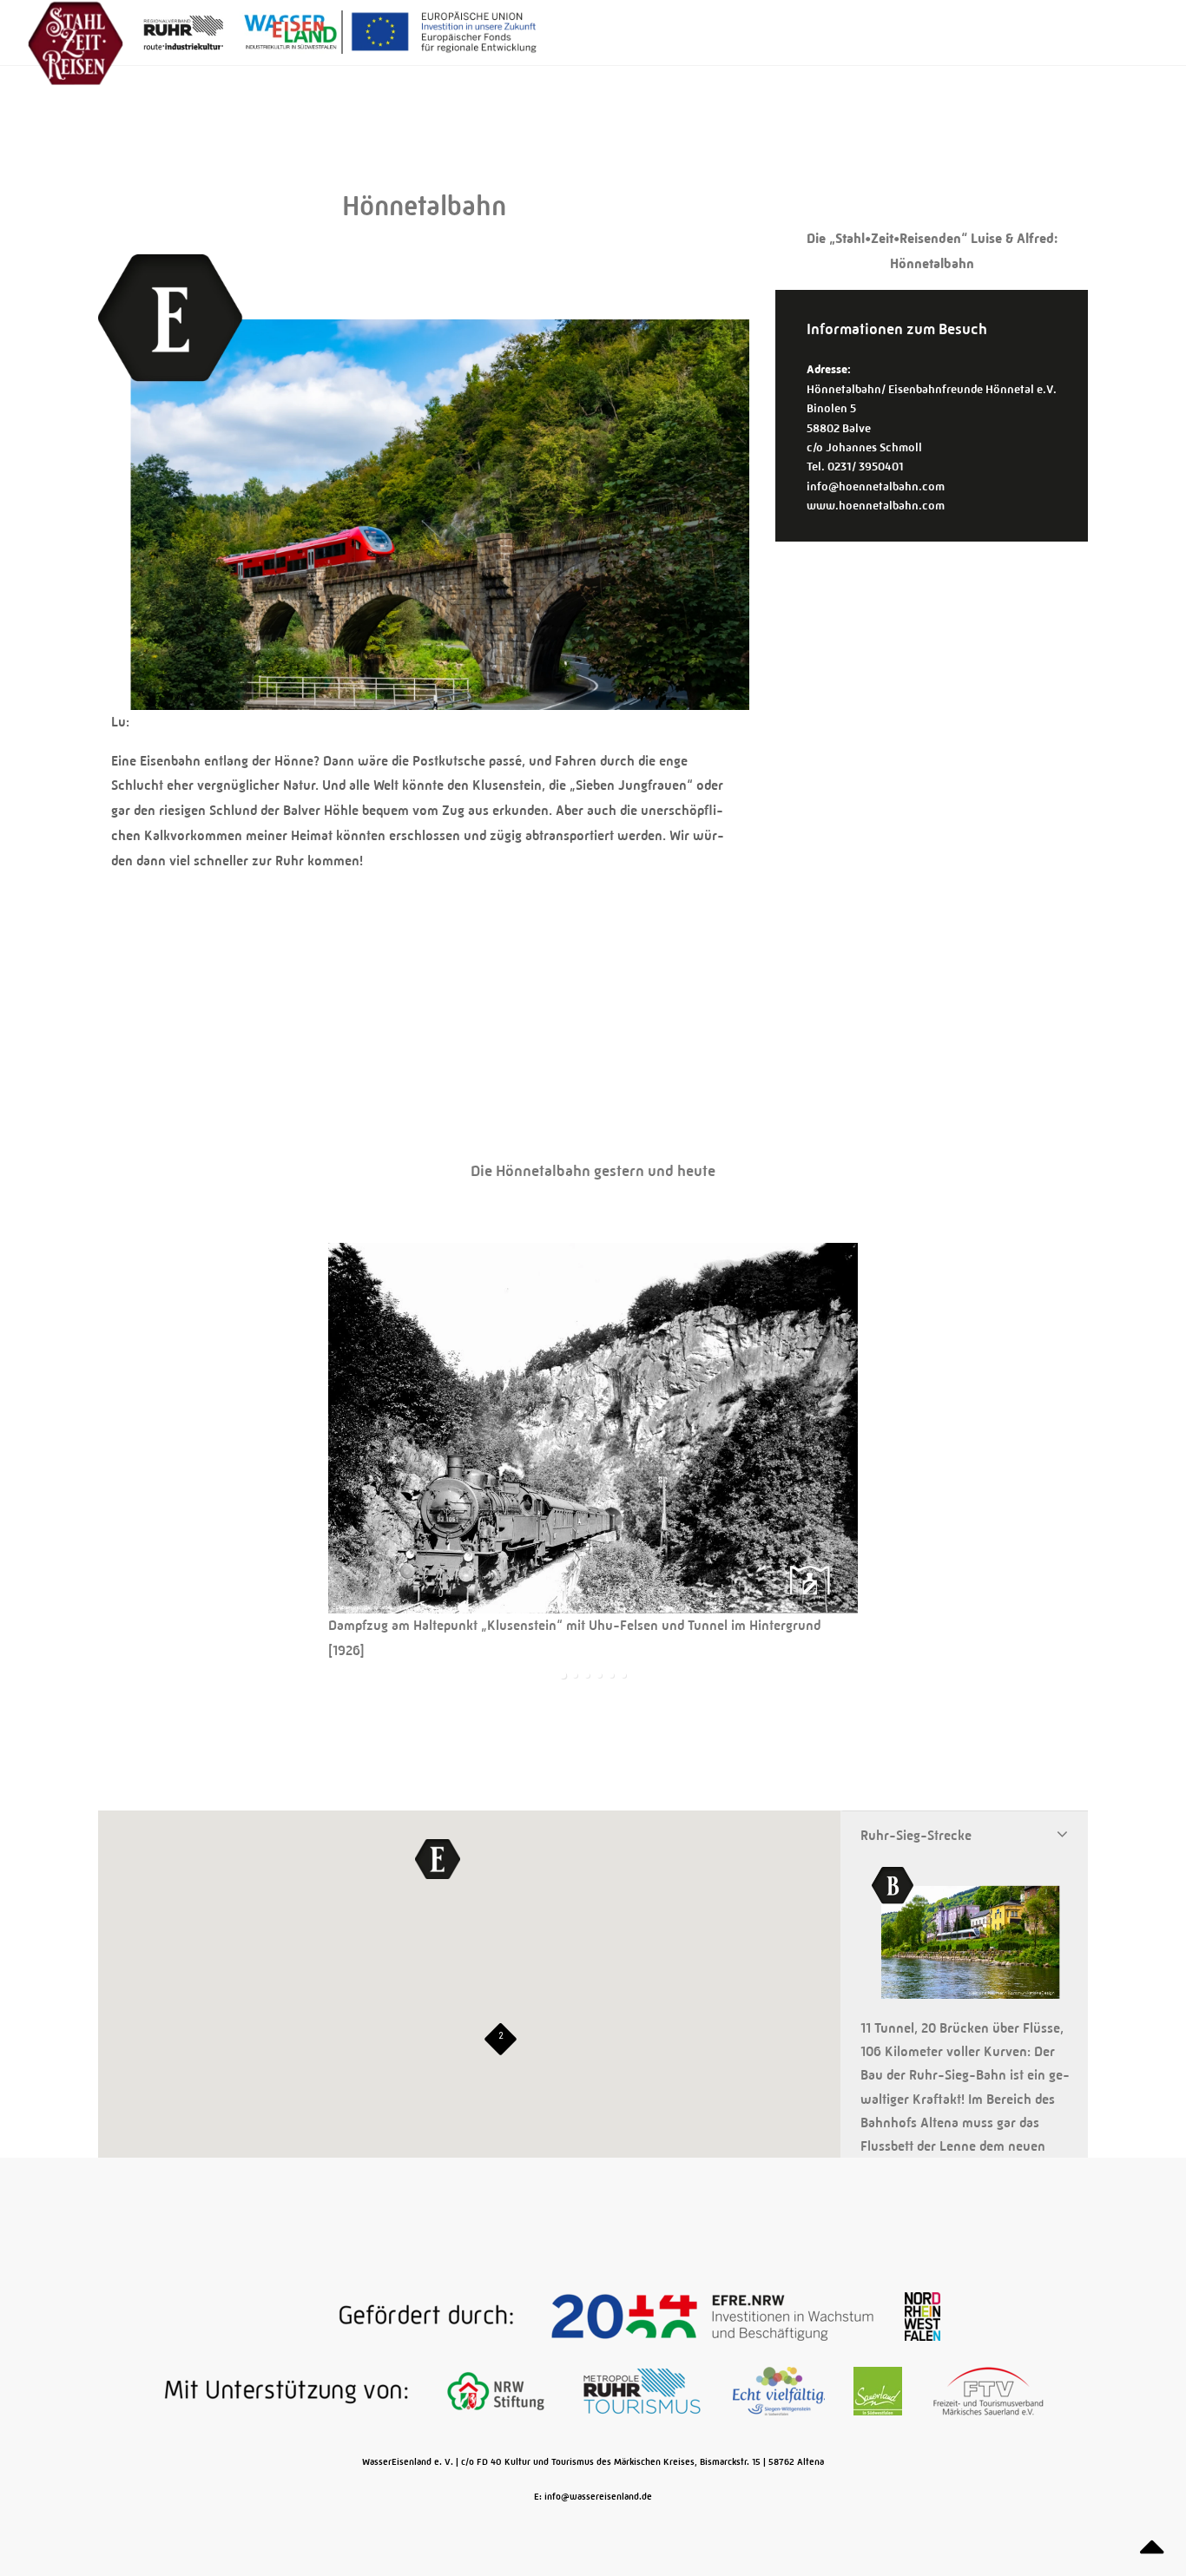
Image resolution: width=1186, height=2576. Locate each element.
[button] (438, 1859)
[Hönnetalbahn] (424, 699)
